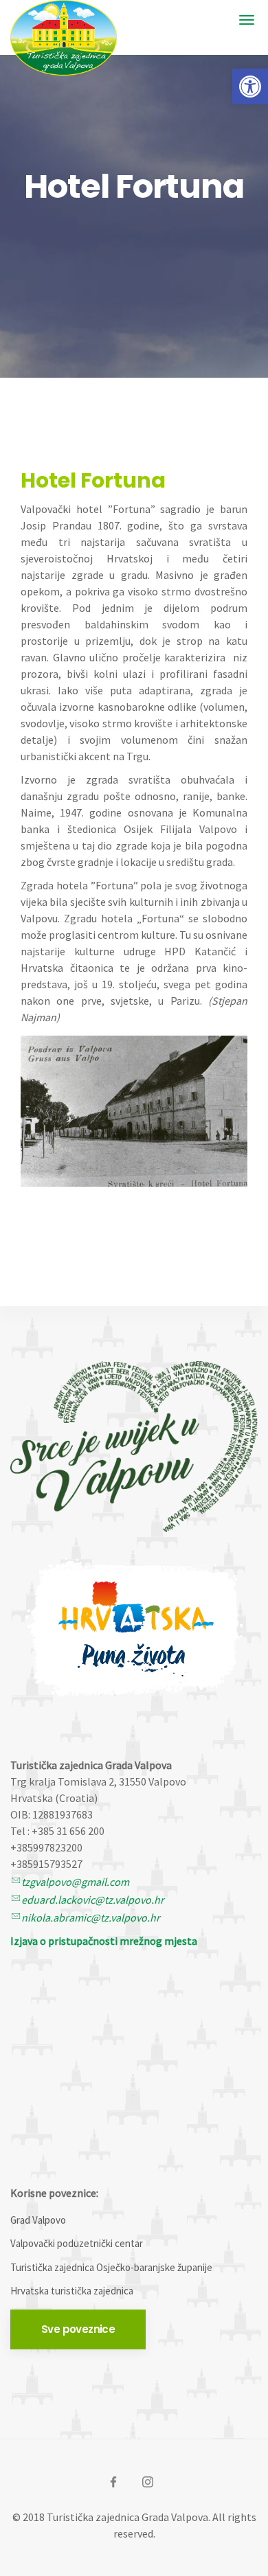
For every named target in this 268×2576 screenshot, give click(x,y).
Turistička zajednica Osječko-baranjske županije (111, 2267)
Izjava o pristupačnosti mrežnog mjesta (104, 1941)
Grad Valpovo (38, 2220)
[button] (250, 87)
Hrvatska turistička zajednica (72, 2291)
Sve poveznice (78, 2329)
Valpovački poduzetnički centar (77, 2243)
